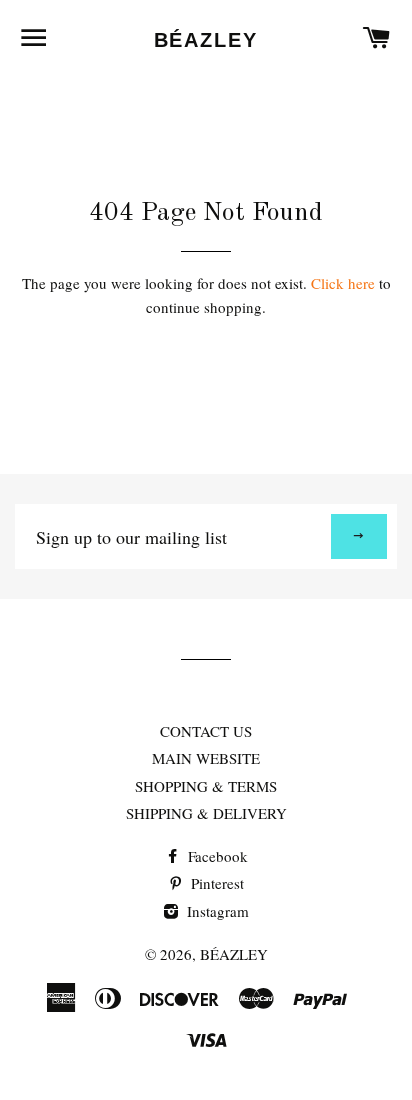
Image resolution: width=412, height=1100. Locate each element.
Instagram (216, 911)
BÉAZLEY (206, 40)
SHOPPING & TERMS (206, 786)
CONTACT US (206, 731)
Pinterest (215, 883)
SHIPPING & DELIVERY (206, 813)
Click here (343, 283)
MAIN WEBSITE (206, 758)
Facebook (216, 856)
